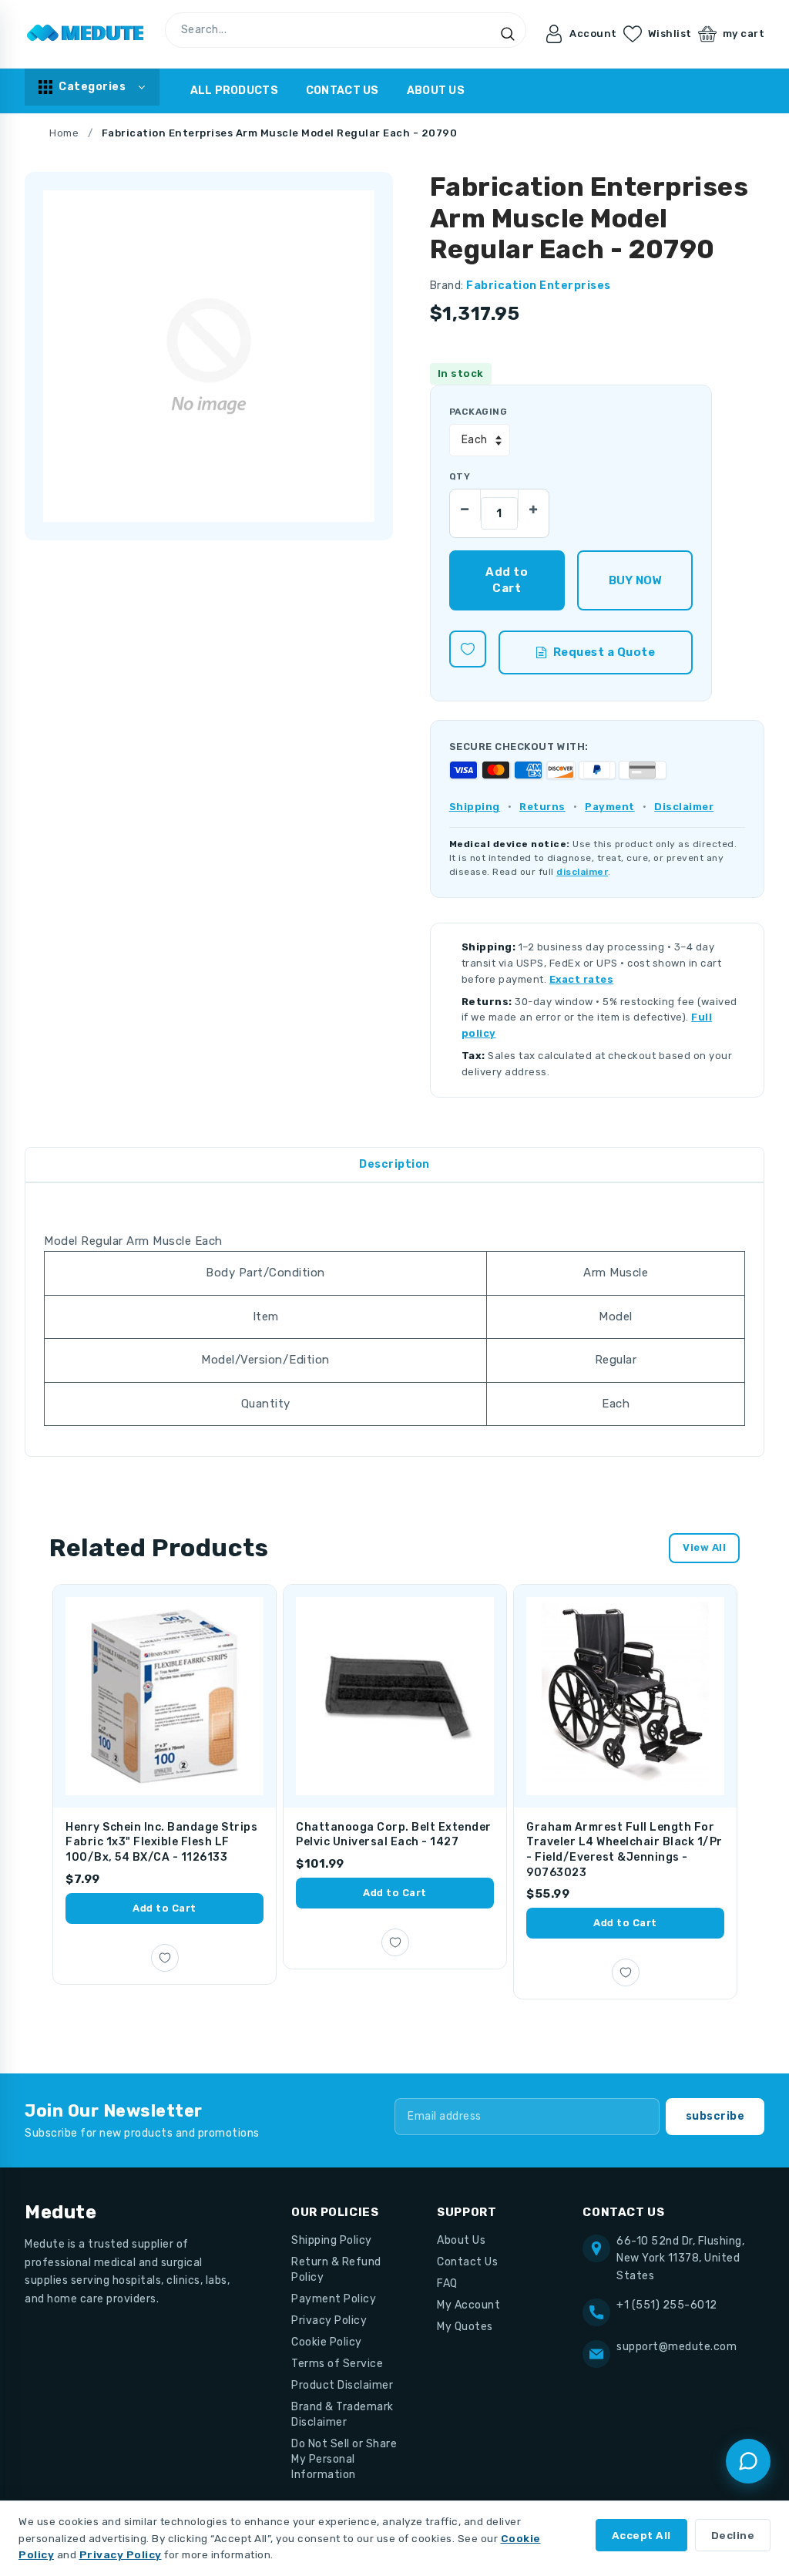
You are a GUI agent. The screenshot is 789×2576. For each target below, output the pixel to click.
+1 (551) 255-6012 (667, 2305)
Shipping (475, 807)
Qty (460, 476)
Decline (733, 2535)
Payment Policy (334, 2299)
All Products (234, 91)
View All (704, 1547)
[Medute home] (86, 34)
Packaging (478, 412)
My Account (468, 2305)
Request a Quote (604, 652)
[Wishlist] (468, 649)
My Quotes (465, 2327)
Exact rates (582, 979)
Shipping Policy (332, 2240)
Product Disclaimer (342, 2385)
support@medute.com (677, 2347)
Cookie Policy (327, 2342)
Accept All (641, 2535)
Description (394, 1164)
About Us (436, 91)
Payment (610, 807)
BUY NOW (635, 580)
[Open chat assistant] (748, 2461)
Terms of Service (337, 2364)
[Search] (508, 34)
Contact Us (342, 91)
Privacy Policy (329, 2320)
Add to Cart (165, 1908)
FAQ (447, 2283)
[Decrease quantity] (465, 505)
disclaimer (582, 872)
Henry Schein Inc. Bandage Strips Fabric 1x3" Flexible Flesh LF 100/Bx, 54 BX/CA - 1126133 (161, 1842)
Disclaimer (684, 807)
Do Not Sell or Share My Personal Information (344, 2459)
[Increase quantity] (533, 505)
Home (64, 133)
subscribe (715, 2116)
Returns (542, 807)
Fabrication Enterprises (539, 286)
